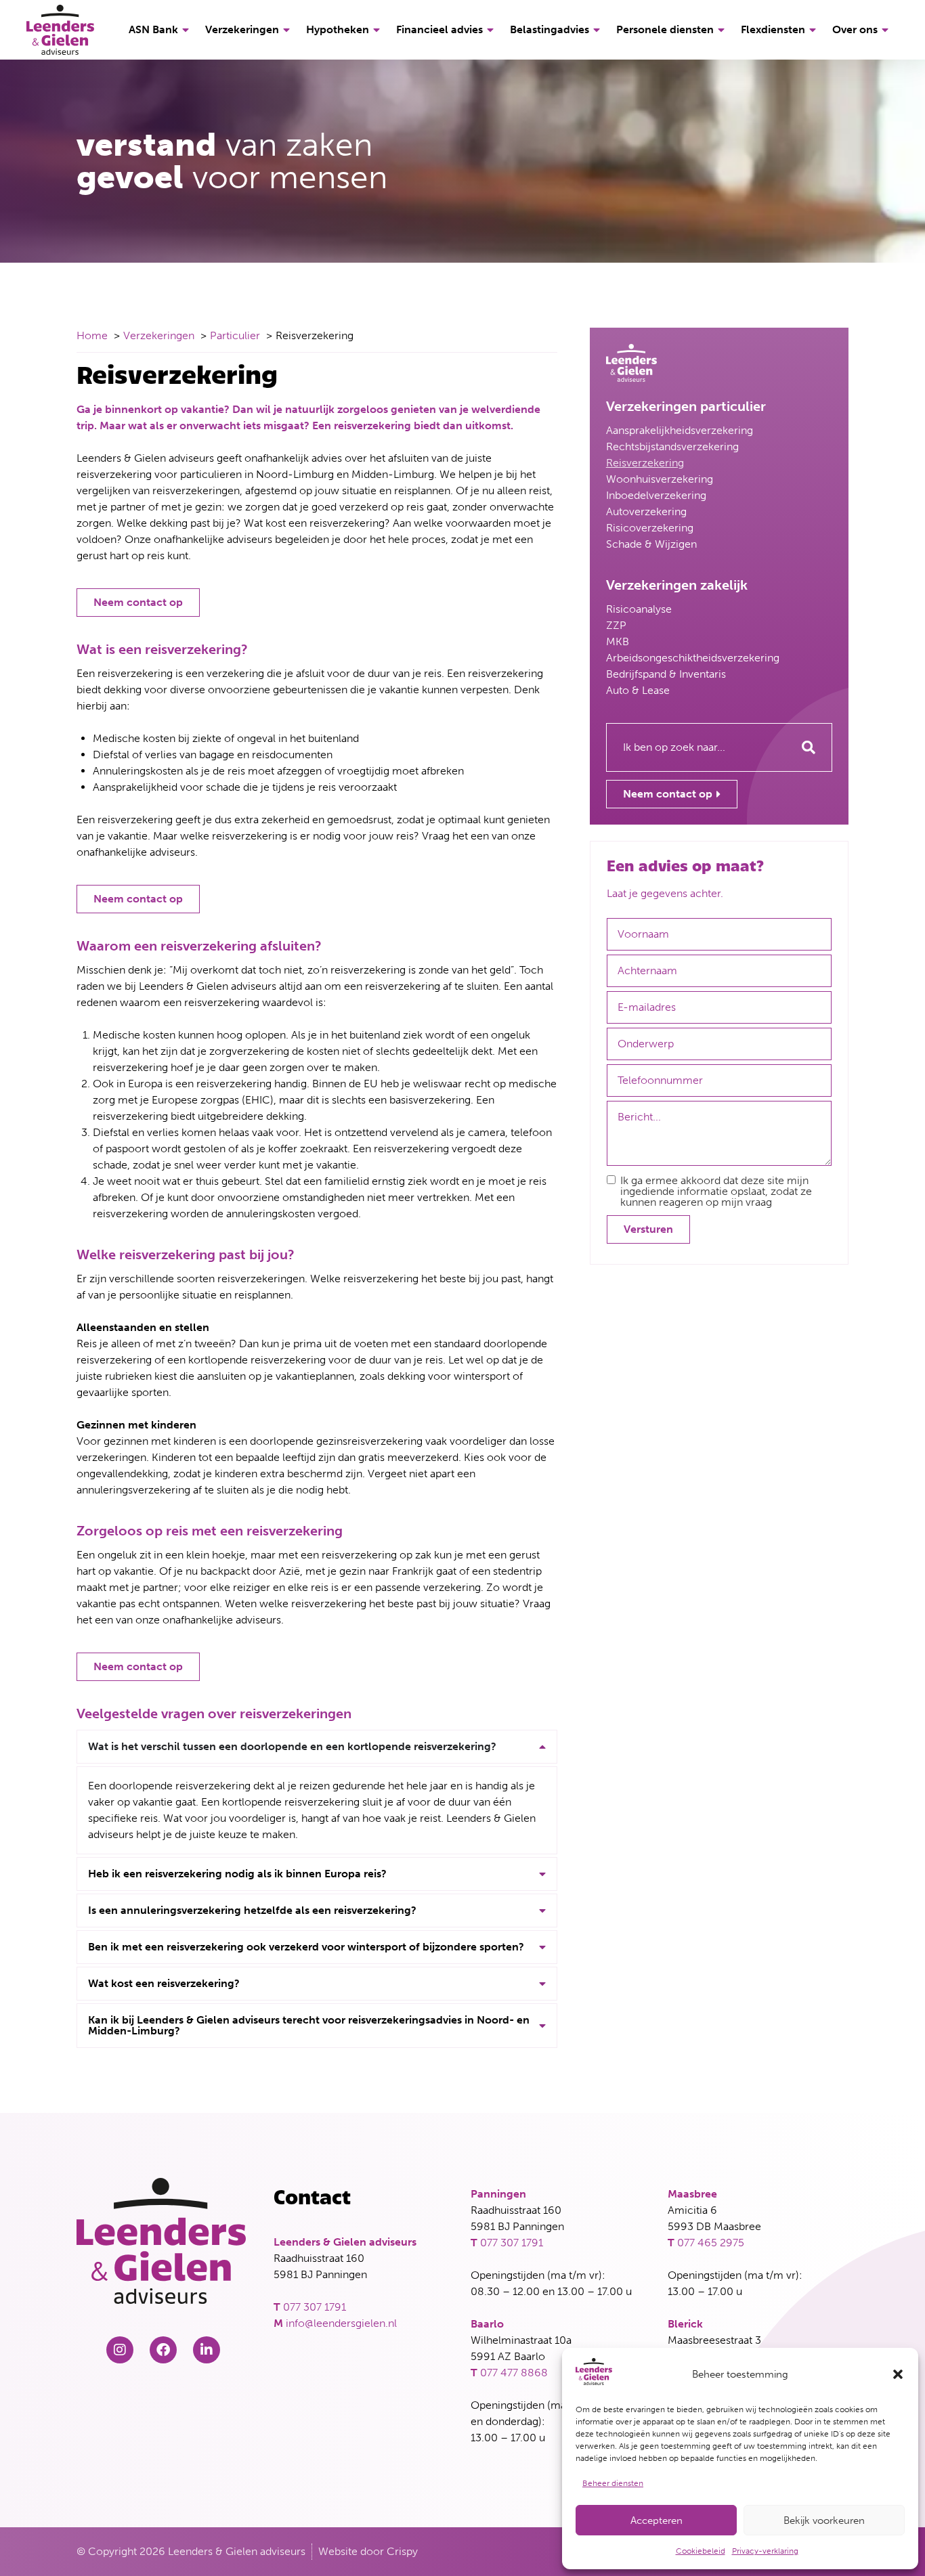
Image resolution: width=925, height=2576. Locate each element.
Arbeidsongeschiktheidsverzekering (693, 658)
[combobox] (696, 747)
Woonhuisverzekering (660, 479)
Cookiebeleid (701, 2551)
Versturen (648, 1229)
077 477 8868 (514, 2373)
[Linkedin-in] (207, 2350)
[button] (898, 2374)
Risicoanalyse (639, 609)
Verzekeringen (242, 29)
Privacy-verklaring (765, 2551)
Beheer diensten (613, 2483)
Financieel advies (439, 29)
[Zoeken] (809, 747)
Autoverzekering (646, 511)
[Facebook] (163, 2350)
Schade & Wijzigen (651, 544)
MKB (618, 641)
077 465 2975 (711, 2243)
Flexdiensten (773, 29)
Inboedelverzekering (656, 495)
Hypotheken (338, 29)
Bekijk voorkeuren (824, 2520)
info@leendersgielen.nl (341, 2323)
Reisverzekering (645, 463)
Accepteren (657, 2520)
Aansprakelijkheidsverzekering (680, 430)
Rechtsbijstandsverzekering (672, 446)
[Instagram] (120, 2350)
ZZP (616, 625)
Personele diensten (665, 29)
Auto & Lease (638, 690)
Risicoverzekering (650, 528)
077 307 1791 (315, 2307)
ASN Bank (153, 29)
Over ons (855, 29)
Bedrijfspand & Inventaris (666, 674)
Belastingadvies (550, 29)
